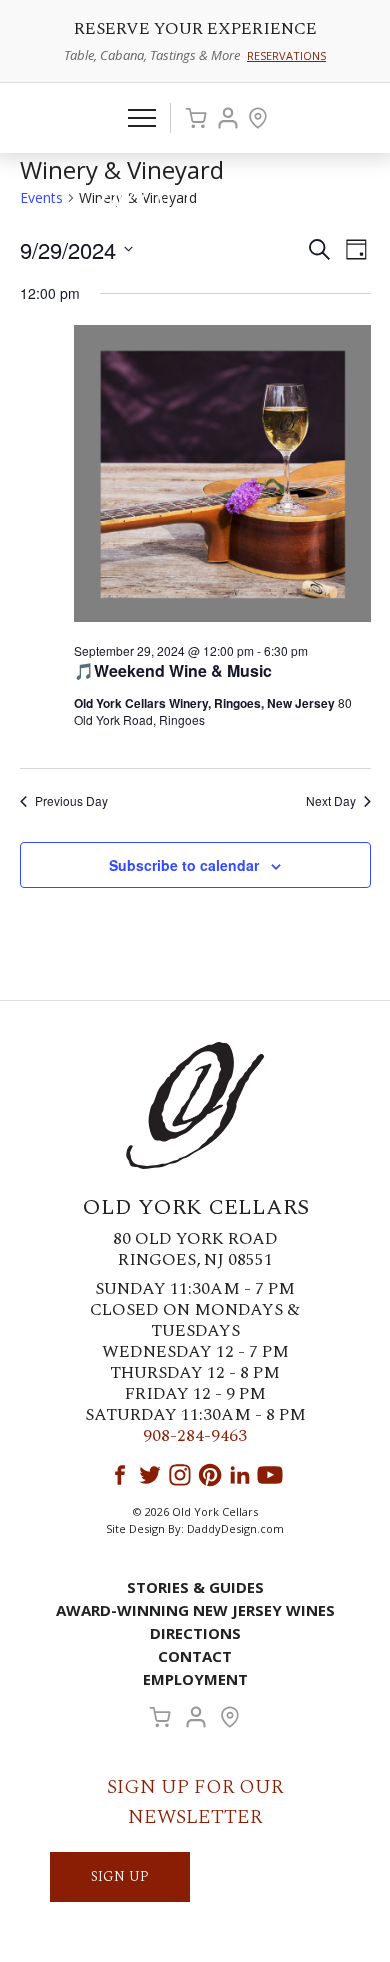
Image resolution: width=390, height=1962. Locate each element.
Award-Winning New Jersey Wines (195, 1610)
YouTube (270, 1475)
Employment (195, 1679)
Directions (195, 1633)
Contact (195, 1656)
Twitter (150, 1475)
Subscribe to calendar (184, 865)
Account (228, 118)
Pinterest (210, 1475)
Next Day (331, 801)
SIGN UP (120, 1876)
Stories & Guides (195, 1587)
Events (41, 197)
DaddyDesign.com (235, 1528)
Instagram (180, 1475)
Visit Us (258, 118)
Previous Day (71, 801)
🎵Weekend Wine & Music (173, 670)
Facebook (120, 1475)
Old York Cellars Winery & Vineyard (195, 206)
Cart (196, 118)
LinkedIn (240, 1475)
